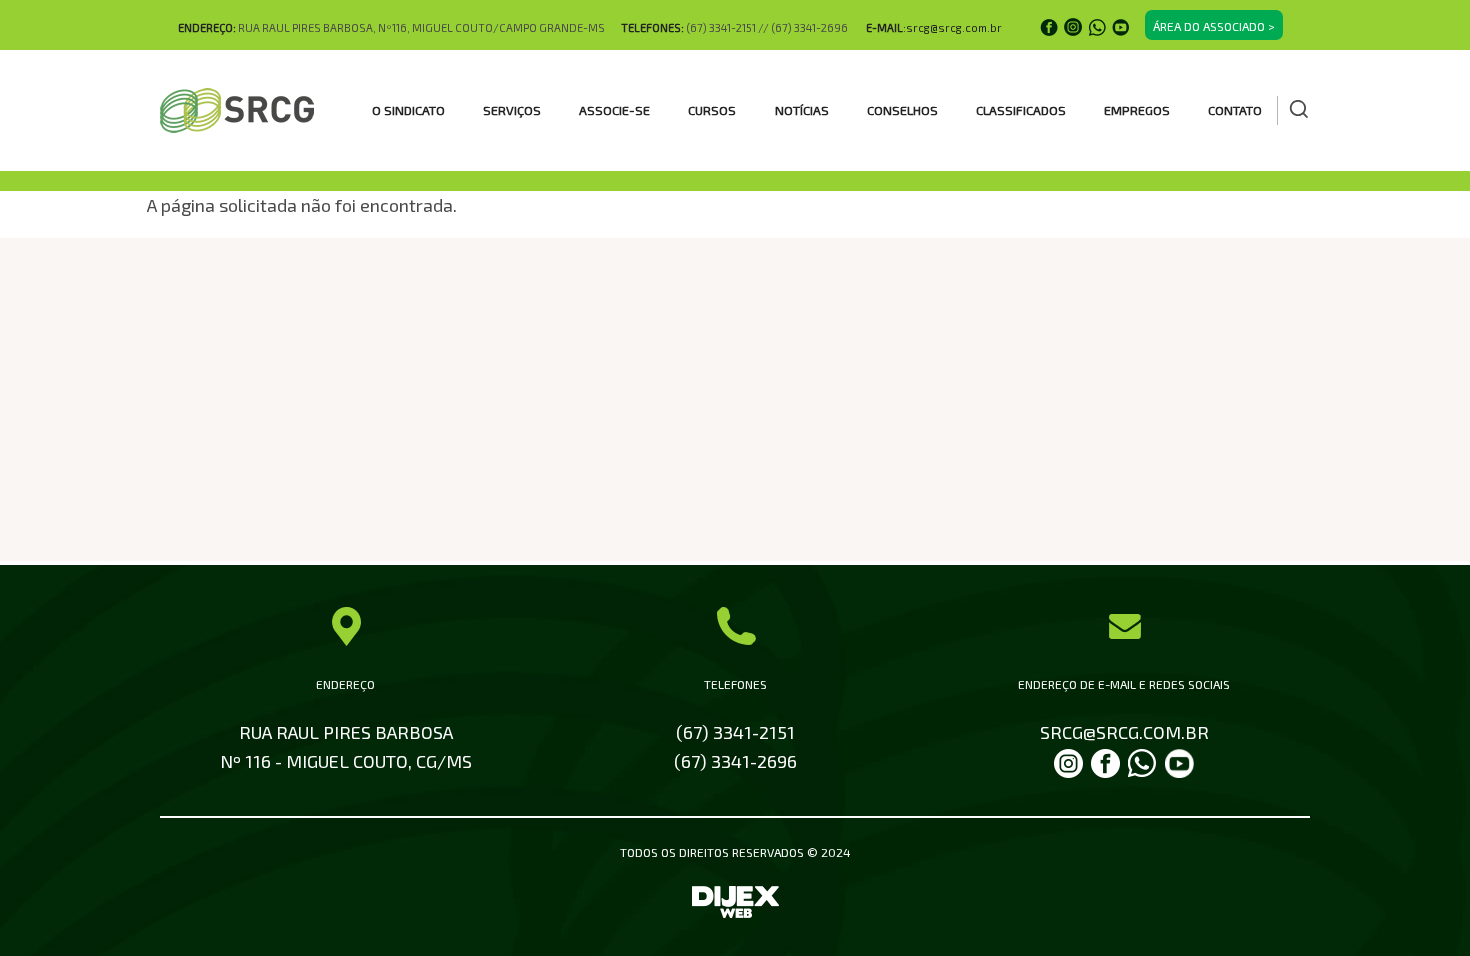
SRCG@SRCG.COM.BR (1124, 732)
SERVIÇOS (512, 110)
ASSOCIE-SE (614, 110)
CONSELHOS (902, 110)
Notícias (802, 110)
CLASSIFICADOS (1021, 110)
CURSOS (712, 110)
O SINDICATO (408, 110)
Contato (1235, 110)
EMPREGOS (1137, 110)
